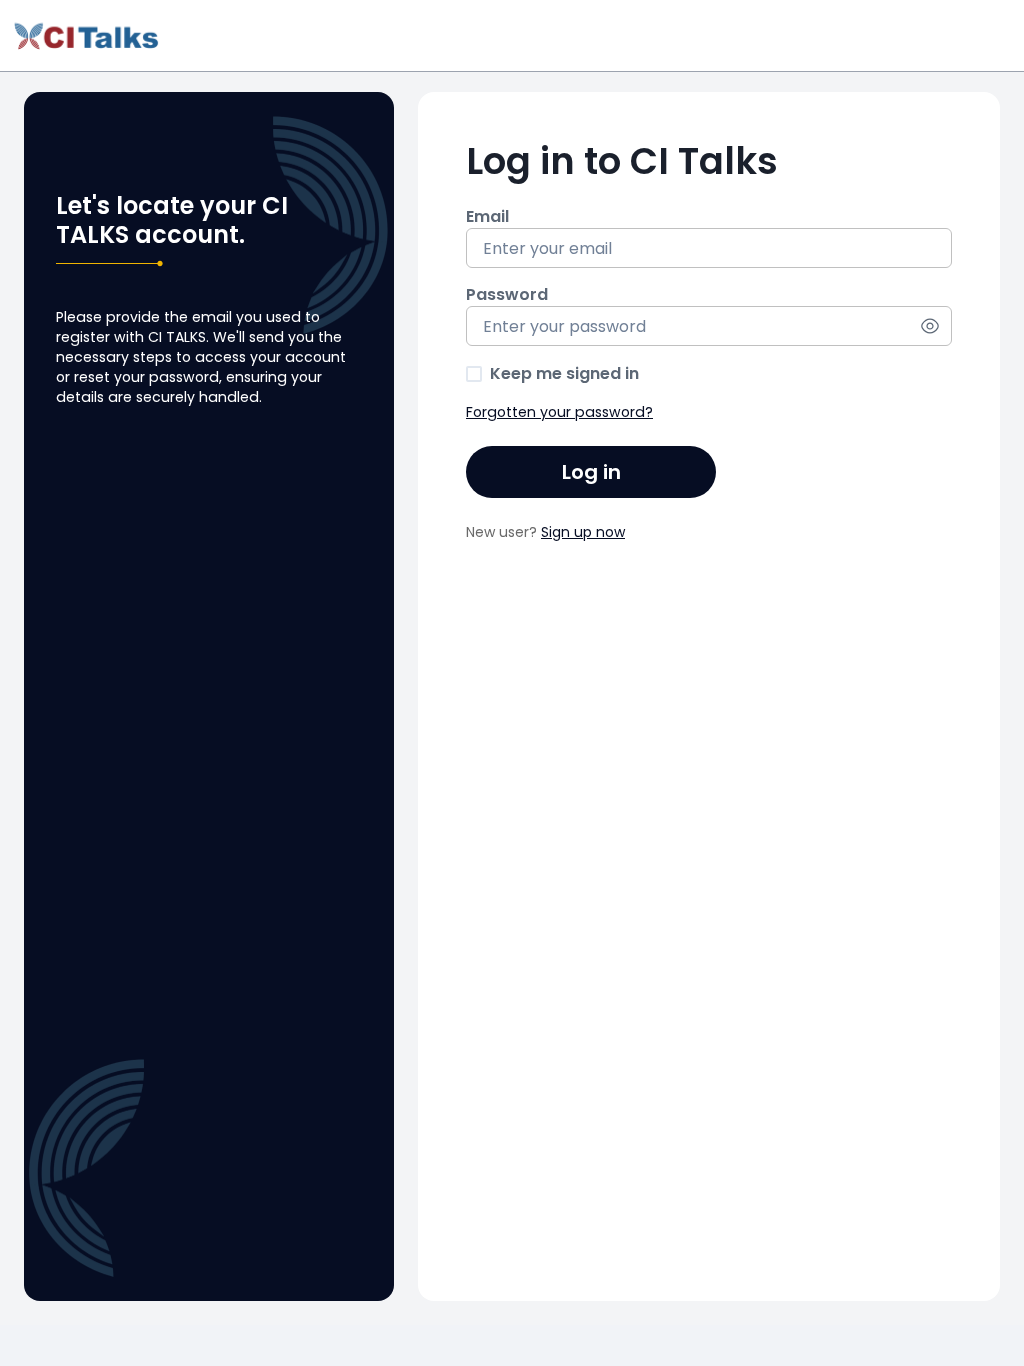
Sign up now (583, 532)
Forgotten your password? (559, 412)
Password (507, 295)
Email (487, 217)
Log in (591, 472)
